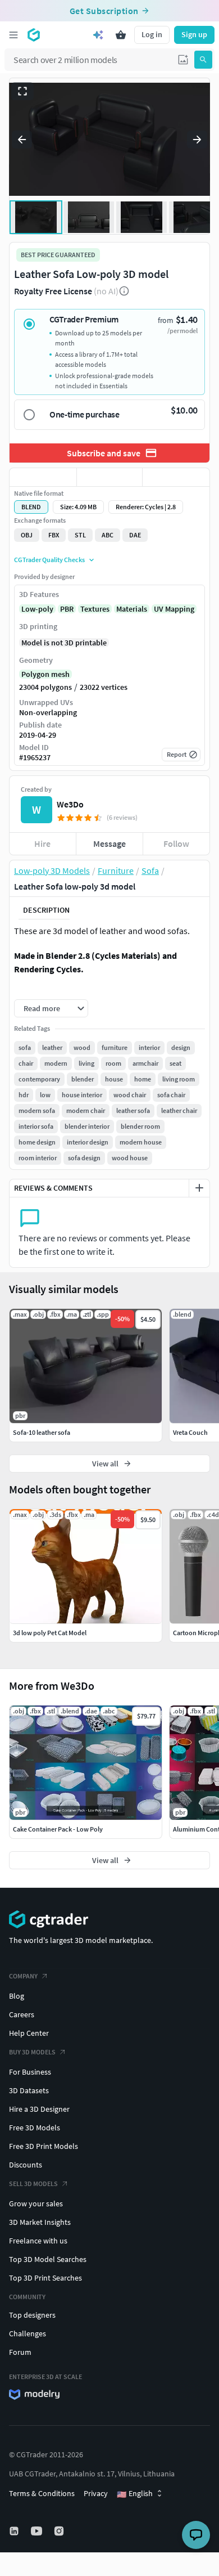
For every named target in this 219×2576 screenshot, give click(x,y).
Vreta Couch (190, 1432)
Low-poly (37, 609)
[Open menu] (13, 35)
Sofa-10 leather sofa (42, 1432)
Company (23, 1976)
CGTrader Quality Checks (49, 560)
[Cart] (121, 35)
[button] (183, 60)
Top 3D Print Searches (45, 2278)
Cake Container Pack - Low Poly (58, 1829)
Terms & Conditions (42, 2493)
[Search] (203, 60)
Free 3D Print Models (44, 2146)
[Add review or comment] (199, 1188)
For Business (30, 2072)
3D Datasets (29, 2090)
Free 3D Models (35, 2128)
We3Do (70, 804)
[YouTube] (38, 2531)
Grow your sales (36, 2203)
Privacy (96, 2493)
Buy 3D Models (32, 2052)
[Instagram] (60, 2531)
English (135, 2494)
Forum (20, 2352)
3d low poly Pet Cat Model (50, 1633)
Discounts (26, 2165)
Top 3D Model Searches (48, 2259)
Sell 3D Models (33, 2184)
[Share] (176, 477)
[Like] (43, 477)
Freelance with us (38, 2241)
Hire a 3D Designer (39, 2109)
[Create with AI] (98, 35)
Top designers (32, 2315)
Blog (17, 1996)
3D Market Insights (40, 2222)
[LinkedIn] (15, 2531)
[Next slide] (197, 140)
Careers (22, 2014)
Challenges (28, 2333)
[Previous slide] (22, 140)
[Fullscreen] (22, 91)
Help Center (29, 2033)
